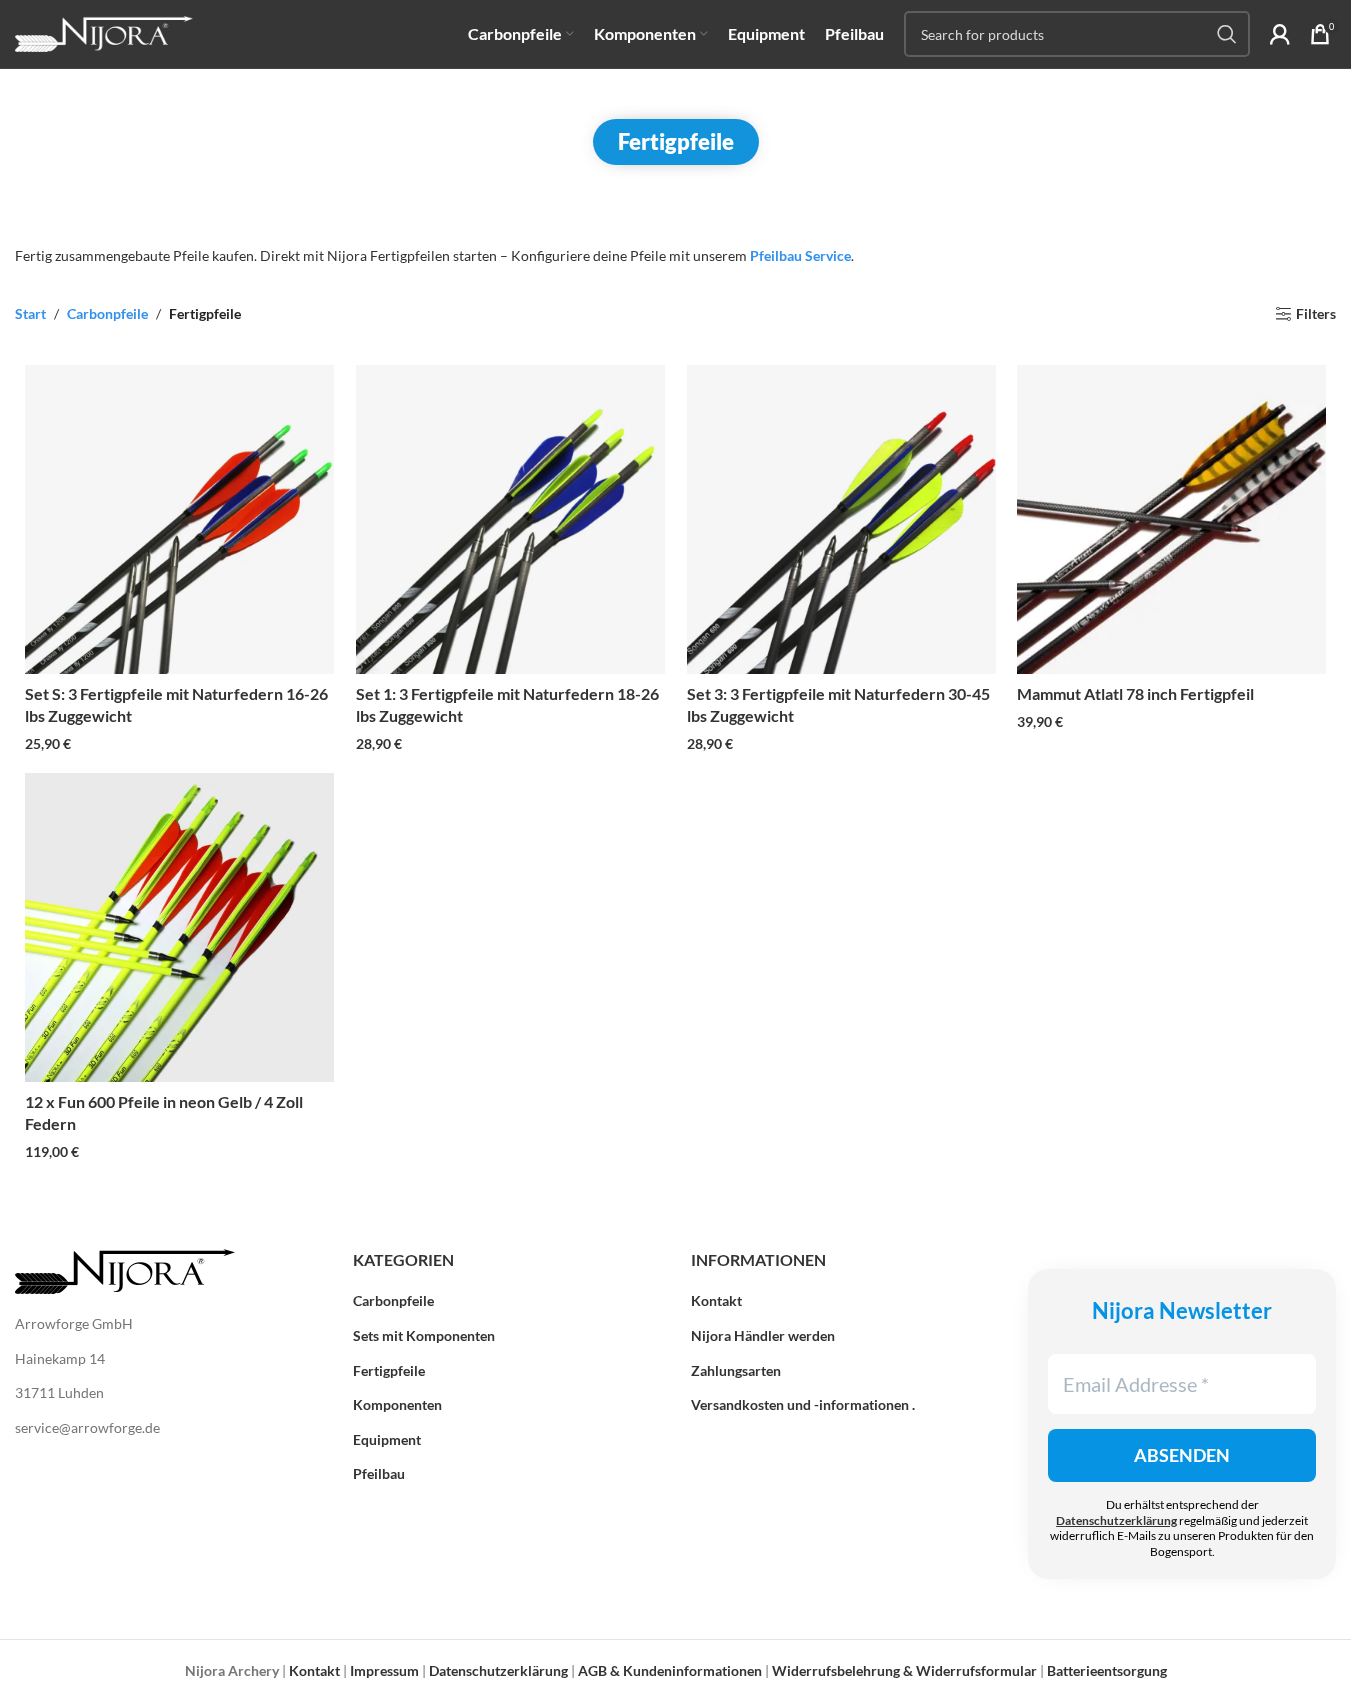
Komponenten (397, 1404)
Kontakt (716, 1300)
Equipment (387, 1439)
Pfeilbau (379, 1473)
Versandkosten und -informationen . (803, 1404)
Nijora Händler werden (763, 1335)
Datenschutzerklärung (1116, 1520)
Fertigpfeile (389, 1370)
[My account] (1280, 34)
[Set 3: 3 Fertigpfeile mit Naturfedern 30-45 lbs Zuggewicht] (841, 519)
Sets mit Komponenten (424, 1335)
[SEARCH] (1227, 34)
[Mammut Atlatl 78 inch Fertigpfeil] (1171, 519)
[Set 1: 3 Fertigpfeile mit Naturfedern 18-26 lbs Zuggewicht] (510, 519)
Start (30, 313)
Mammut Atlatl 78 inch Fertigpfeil (1135, 693)
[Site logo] (104, 32)
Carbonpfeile (107, 313)
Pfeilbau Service (800, 255)
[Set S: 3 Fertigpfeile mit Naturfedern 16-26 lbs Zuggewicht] (179, 519)
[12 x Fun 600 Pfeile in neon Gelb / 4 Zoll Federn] (179, 927)
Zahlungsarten (736, 1370)
